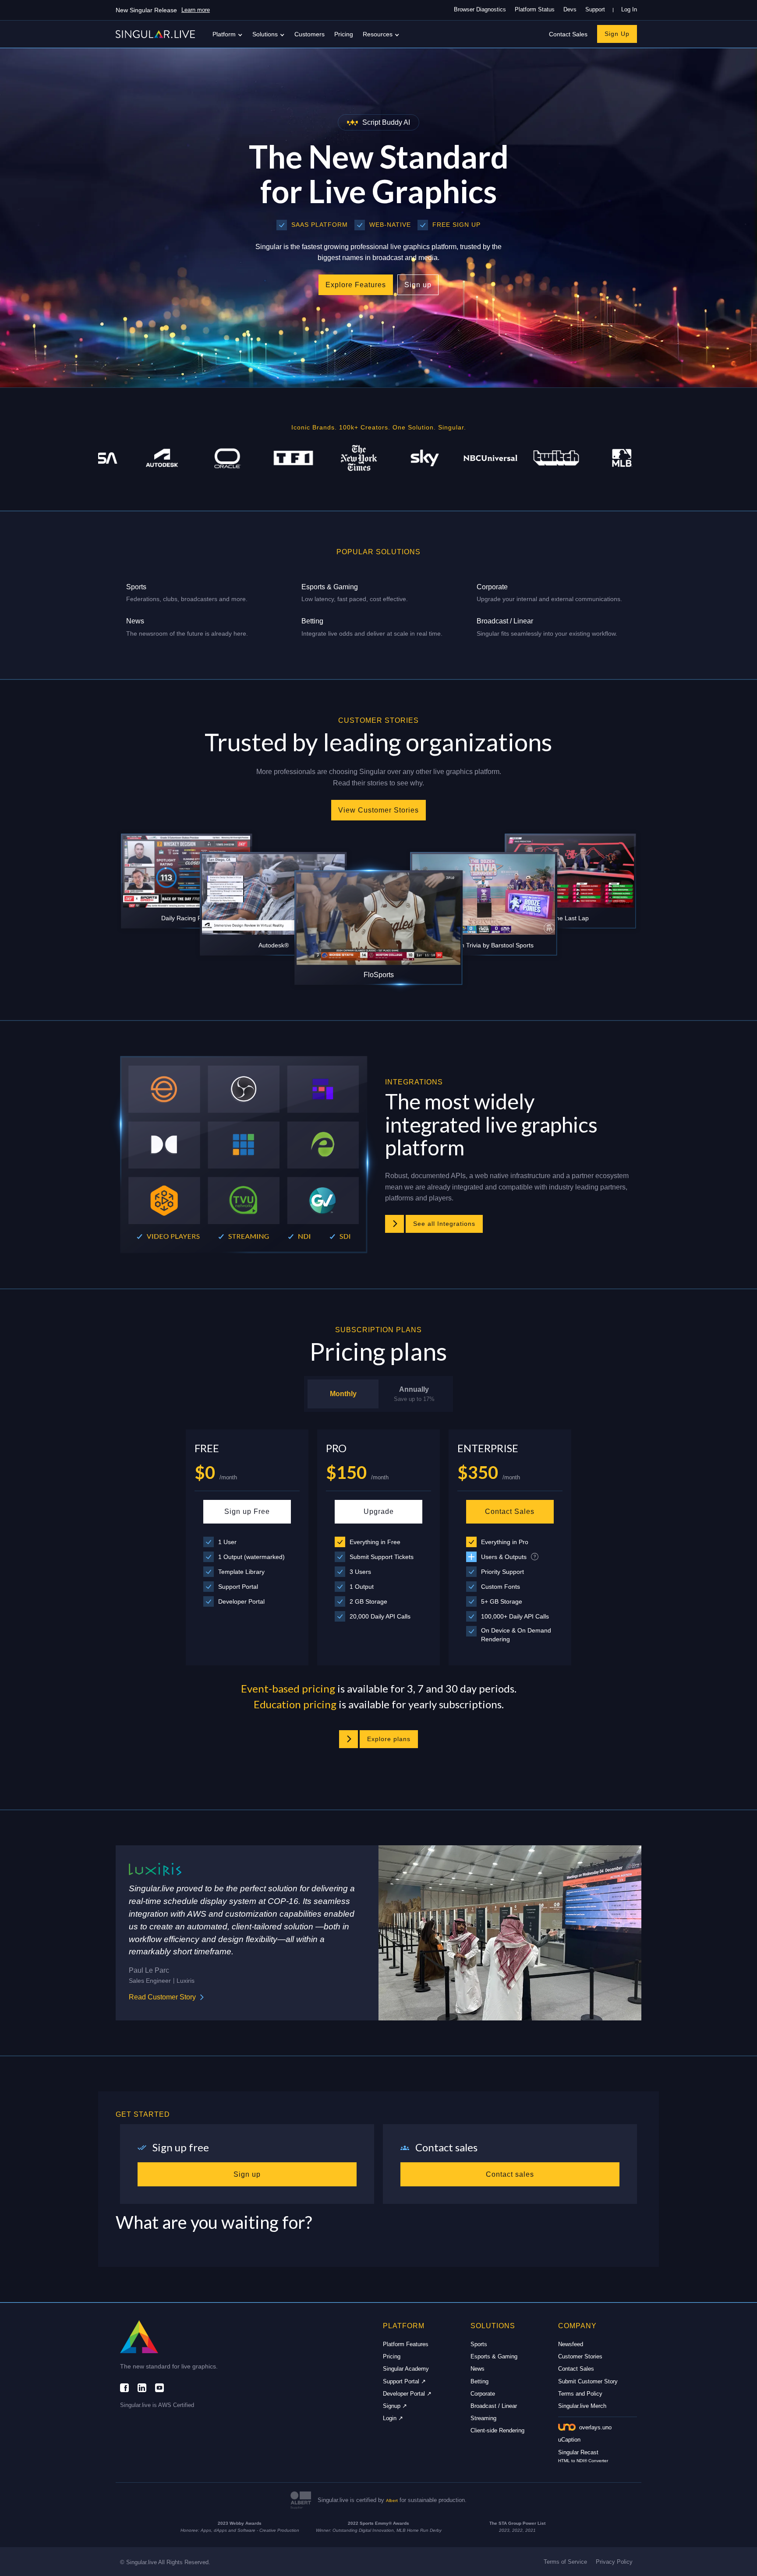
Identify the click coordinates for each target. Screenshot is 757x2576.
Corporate (483, 2394)
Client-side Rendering (497, 2430)
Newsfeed (571, 2344)
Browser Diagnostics (480, 9)
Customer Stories (580, 2356)
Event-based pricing (288, 1688)
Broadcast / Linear (494, 2406)
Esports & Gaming (494, 2356)
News (478, 2369)
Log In (629, 9)
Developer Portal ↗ (407, 2394)
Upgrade (379, 1511)
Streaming (483, 2418)
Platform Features (406, 2344)
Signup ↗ (395, 2406)
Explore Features (356, 285)
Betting (479, 2381)
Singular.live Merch (582, 2406)
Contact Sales (568, 34)
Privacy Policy (614, 2562)
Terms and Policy (580, 2394)
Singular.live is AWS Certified (157, 2405)
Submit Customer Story (588, 2381)
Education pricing (295, 1704)
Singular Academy (406, 2369)
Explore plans (389, 1739)
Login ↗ (393, 2418)
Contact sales (510, 2174)
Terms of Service (565, 2562)
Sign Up (617, 34)
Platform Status (535, 9)
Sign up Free (247, 1511)
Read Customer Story (162, 1997)
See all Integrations (444, 1224)
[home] (155, 34)
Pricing (344, 34)
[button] (228, 34)
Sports (479, 2344)
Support (595, 9)
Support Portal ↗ (404, 2381)
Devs (570, 9)
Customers (310, 34)
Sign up (418, 285)
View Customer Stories (378, 810)
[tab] (343, 1394)
